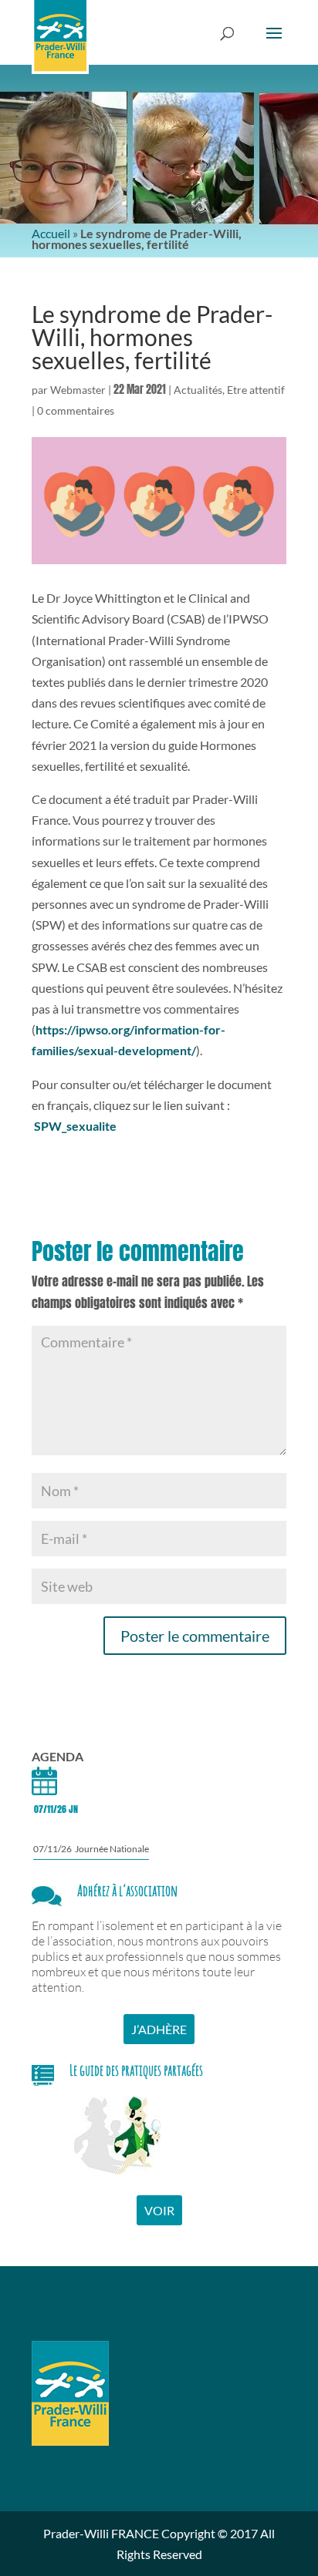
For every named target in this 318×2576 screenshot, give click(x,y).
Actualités (198, 390)
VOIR (159, 2210)
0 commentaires (76, 410)
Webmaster (78, 390)
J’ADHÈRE (159, 2029)
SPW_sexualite (75, 1126)
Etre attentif (256, 390)
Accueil (51, 233)
